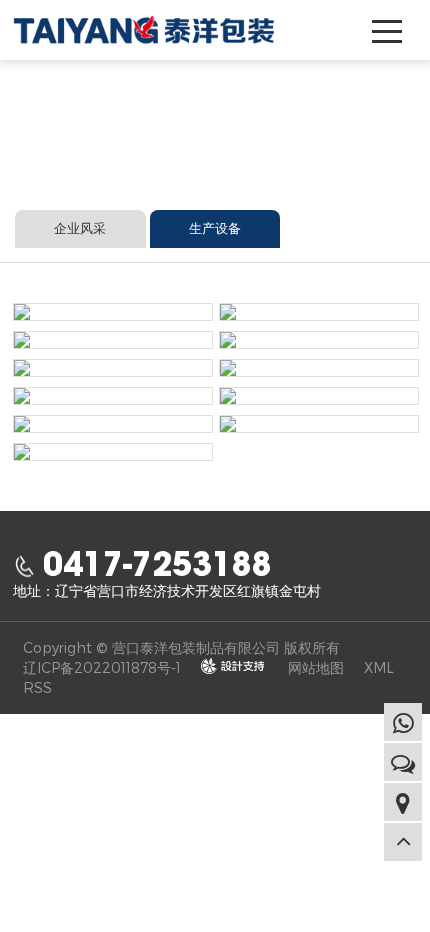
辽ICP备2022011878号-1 (102, 667)
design (233, 666)
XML (379, 667)
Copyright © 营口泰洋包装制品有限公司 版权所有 (181, 647)
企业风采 (80, 228)
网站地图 (316, 667)
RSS (37, 687)
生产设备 (215, 228)
